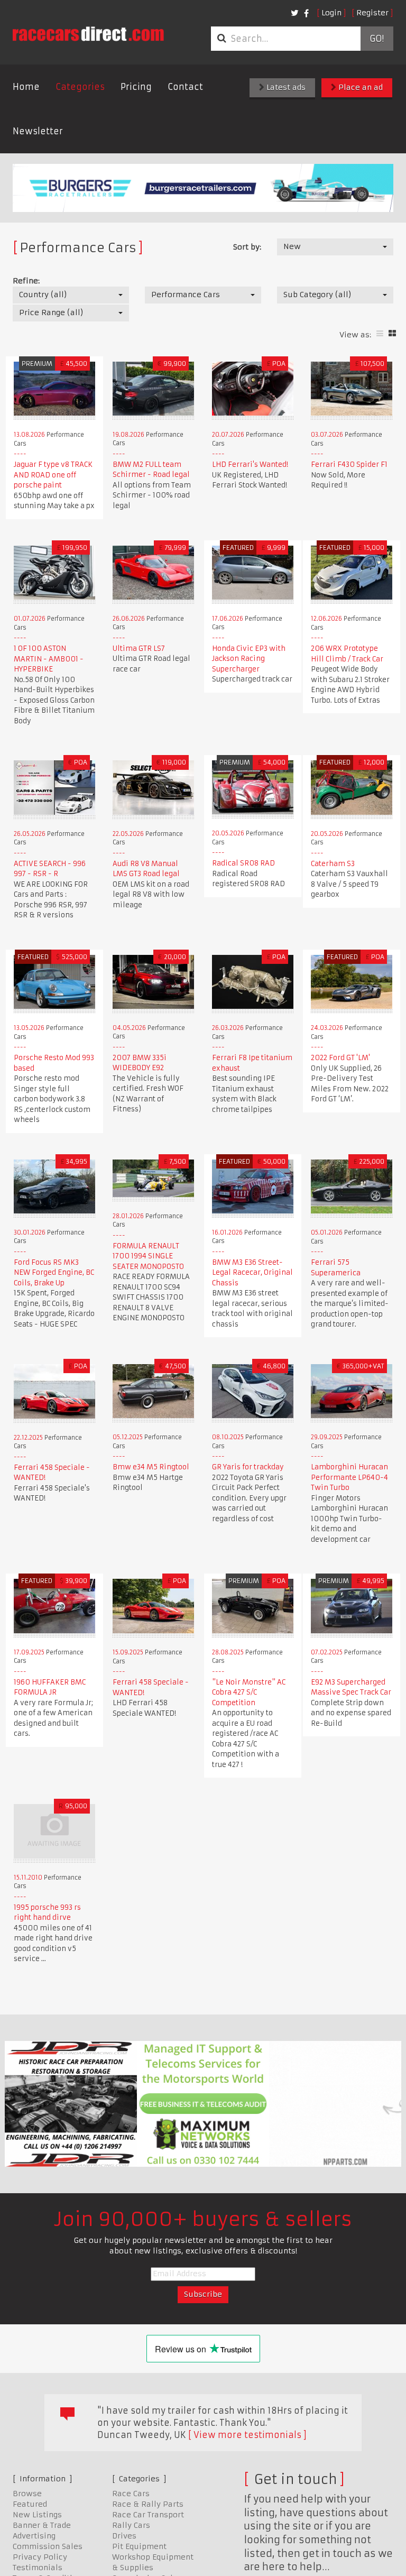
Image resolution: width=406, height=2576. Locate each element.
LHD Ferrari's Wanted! (250, 464)
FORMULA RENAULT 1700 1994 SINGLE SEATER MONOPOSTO (148, 1256)
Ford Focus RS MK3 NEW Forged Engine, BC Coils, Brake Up (54, 1273)
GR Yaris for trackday (248, 1467)
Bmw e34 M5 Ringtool (151, 1467)
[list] (380, 333)
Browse (27, 2494)
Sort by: (247, 247)
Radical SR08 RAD (243, 863)
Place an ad (359, 87)
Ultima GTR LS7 (139, 648)
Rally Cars (131, 2525)
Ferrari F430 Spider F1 (349, 464)
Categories (80, 87)
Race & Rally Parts (148, 2504)
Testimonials (38, 2568)
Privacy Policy (40, 2557)
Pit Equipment (139, 2546)
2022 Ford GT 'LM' (340, 1058)
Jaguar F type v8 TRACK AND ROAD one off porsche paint (53, 475)
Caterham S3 (333, 864)
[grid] (392, 333)
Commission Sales (48, 2546)
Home (26, 87)
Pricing (136, 87)
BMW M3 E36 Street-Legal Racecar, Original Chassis (252, 1273)
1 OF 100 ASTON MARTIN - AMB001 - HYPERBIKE (49, 659)
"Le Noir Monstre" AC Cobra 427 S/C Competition (249, 1692)
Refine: (26, 281)
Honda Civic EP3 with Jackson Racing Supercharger (249, 659)
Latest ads (285, 87)
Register (372, 13)
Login (331, 13)
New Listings (37, 2515)
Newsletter (38, 131)
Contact (185, 87)
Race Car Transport (148, 2515)
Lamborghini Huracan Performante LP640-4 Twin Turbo (349, 1477)
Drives (124, 2536)
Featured (30, 2504)
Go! (377, 39)
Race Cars (131, 2494)
